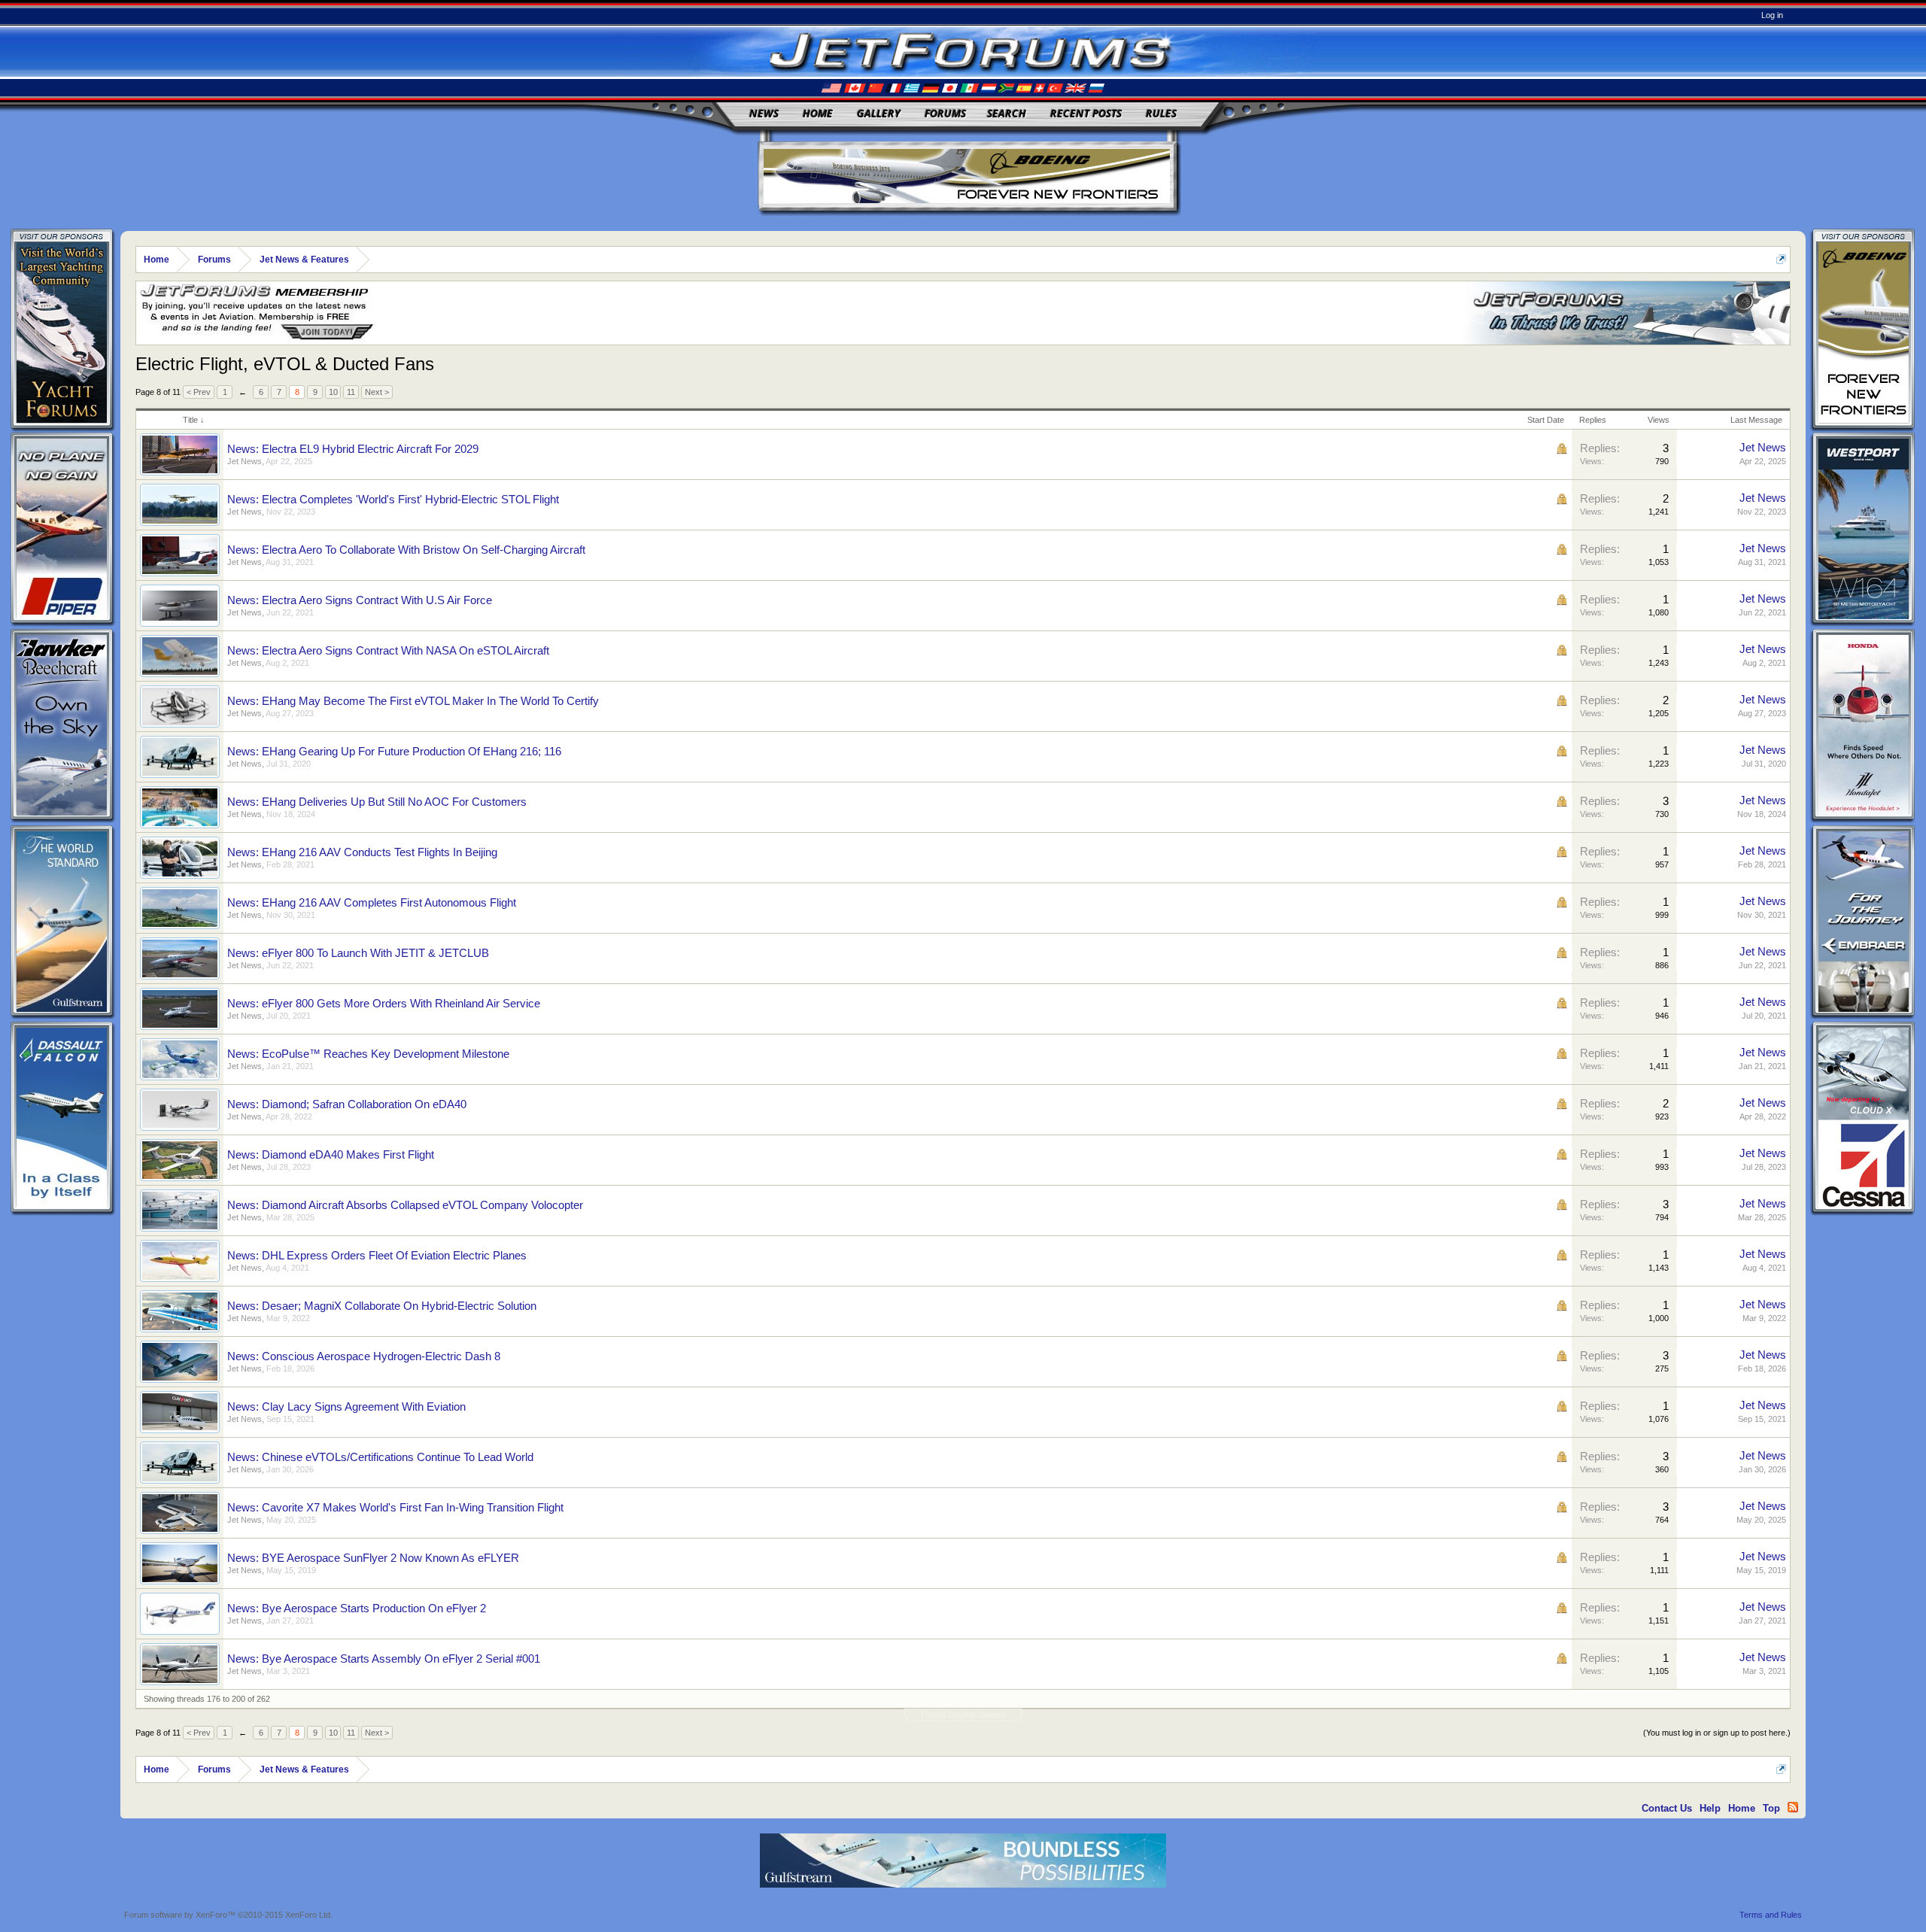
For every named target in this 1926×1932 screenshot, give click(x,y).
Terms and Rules (1771, 1915)
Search (1007, 113)
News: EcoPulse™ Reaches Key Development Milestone (368, 1054)
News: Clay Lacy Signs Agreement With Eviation (346, 1407)
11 (351, 392)
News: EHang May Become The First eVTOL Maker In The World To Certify (413, 701)
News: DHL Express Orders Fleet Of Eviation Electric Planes (377, 1256)
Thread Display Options (963, 1715)
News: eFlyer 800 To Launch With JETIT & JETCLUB (358, 953)
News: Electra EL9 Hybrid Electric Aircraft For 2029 (353, 449)
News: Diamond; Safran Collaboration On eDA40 (347, 1104)
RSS (1793, 1807)
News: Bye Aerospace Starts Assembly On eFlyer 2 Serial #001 (384, 1659)
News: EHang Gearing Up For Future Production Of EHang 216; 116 (394, 752)
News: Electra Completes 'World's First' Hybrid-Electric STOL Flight (393, 500)
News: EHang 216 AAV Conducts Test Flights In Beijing (362, 852)
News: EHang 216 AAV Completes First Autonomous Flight (372, 903)
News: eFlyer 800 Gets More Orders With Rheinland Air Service (384, 1004)
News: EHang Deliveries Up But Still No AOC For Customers (377, 802)
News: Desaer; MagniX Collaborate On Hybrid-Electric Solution (382, 1306)
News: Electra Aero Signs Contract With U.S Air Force (360, 600)
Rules (1161, 113)
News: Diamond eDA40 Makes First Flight (331, 1155)
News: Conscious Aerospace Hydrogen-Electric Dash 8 (364, 1356)
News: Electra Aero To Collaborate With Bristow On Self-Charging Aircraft (406, 550)
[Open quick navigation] (1781, 259)
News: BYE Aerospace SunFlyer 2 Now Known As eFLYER (373, 1558)
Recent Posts (1086, 113)
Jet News (245, 461)
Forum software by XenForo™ (228, 1915)
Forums (945, 113)
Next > (377, 392)
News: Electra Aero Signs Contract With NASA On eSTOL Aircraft (388, 651)
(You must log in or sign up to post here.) (1717, 1733)
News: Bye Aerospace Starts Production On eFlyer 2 (357, 1608)
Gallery (879, 113)
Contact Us (1667, 1808)
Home (818, 113)
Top (1771, 1808)
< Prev (199, 392)
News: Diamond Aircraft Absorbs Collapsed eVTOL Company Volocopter (405, 1205)
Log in (1772, 15)
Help (1710, 1808)
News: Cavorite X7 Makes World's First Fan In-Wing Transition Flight (395, 1508)
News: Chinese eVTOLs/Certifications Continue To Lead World (380, 1457)
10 (333, 392)
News (764, 113)
